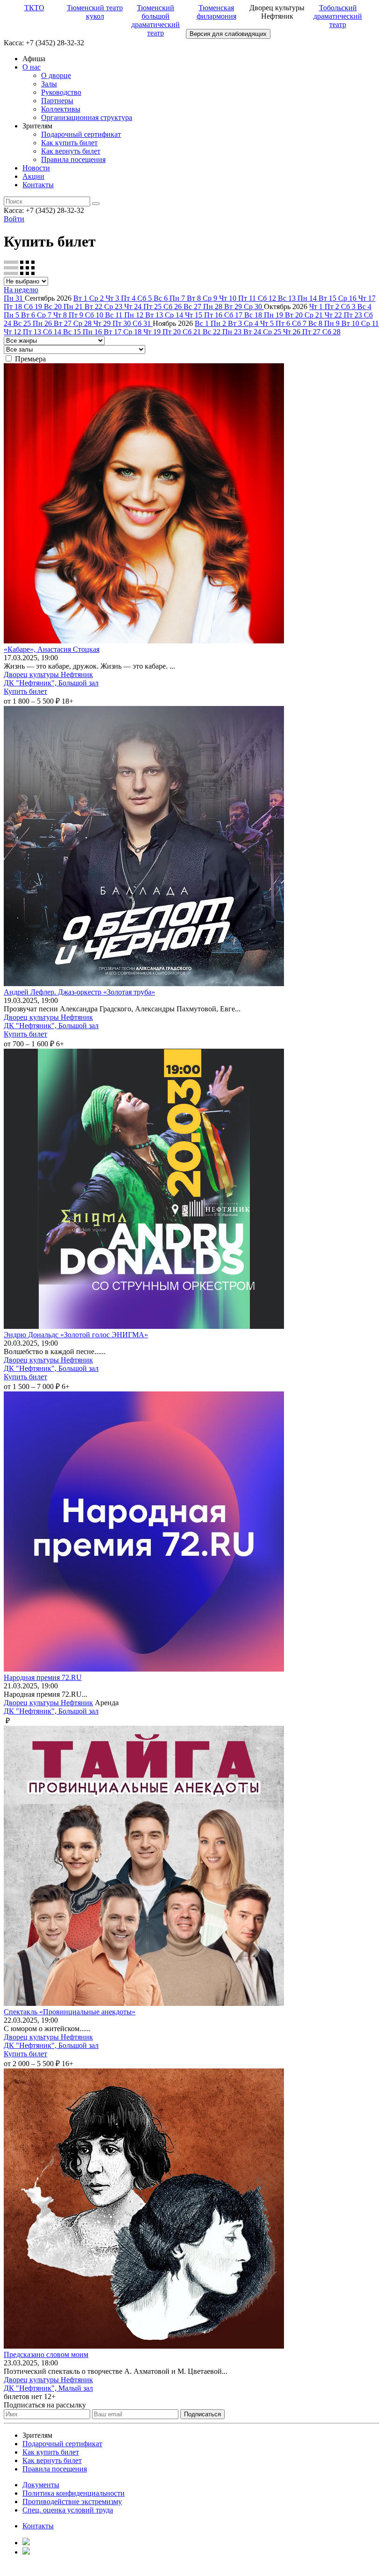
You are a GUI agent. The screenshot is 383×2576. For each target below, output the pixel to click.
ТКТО (34, 8)
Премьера (30, 359)
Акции (33, 176)
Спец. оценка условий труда (68, 2510)
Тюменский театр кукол (95, 12)
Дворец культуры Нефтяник (48, 674)
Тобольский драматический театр (338, 16)
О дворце (56, 75)
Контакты (38, 185)
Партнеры (57, 101)
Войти (14, 219)
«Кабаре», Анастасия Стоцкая (52, 649)
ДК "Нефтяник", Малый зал (48, 2388)
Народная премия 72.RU (43, 1677)
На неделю (21, 290)
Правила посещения (73, 159)
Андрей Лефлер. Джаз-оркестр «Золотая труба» (79, 992)
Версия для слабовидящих (228, 34)
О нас (32, 67)
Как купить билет (69, 143)
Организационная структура (87, 117)
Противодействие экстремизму (72, 2502)
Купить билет (25, 691)
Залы (49, 84)
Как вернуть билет (71, 151)
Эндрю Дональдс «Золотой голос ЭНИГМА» (76, 1335)
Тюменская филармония (216, 12)
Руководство (61, 92)
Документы (41, 2485)
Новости (36, 168)
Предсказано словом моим (46, 2354)
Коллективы (61, 109)
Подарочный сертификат (81, 134)
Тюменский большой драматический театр (156, 20)
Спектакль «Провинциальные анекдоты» (70, 2012)
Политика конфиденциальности (74, 2493)
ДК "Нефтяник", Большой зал (51, 683)
